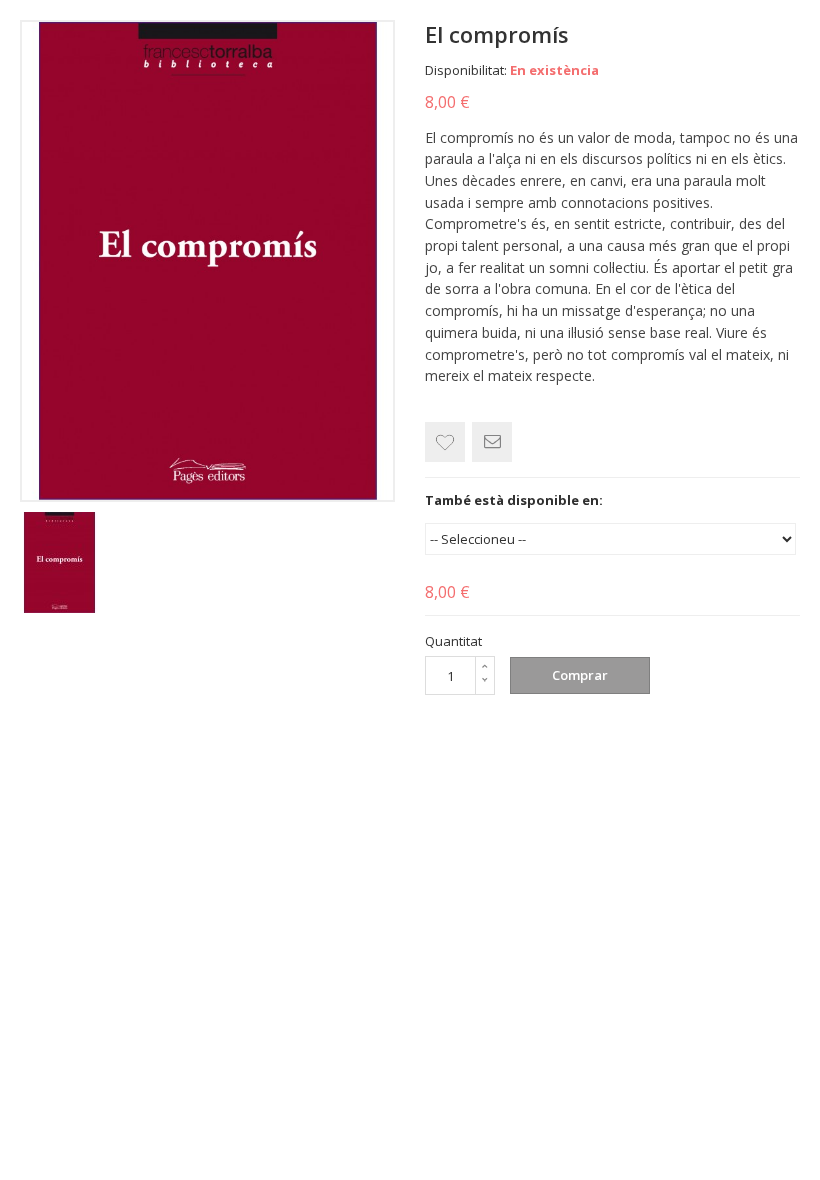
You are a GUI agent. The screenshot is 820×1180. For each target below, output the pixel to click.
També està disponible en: (514, 500)
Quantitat (453, 641)
